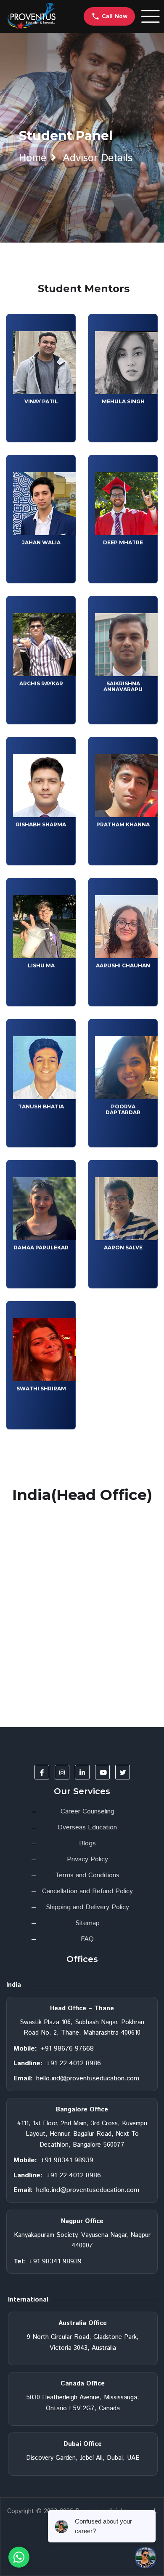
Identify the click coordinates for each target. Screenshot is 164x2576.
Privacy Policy (87, 1859)
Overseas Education (87, 1827)
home (33, 158)
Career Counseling (87, 1812)
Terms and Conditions (87, 1875)
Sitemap (87, 1923)
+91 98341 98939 (67, 2160)
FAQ (87, 1939)
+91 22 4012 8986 (73, 2063)
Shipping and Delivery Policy (87, 1907)
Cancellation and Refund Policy (87, 1891)
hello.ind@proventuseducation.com (88, 2078)
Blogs (87, 1843)
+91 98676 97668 (67, 2049)
